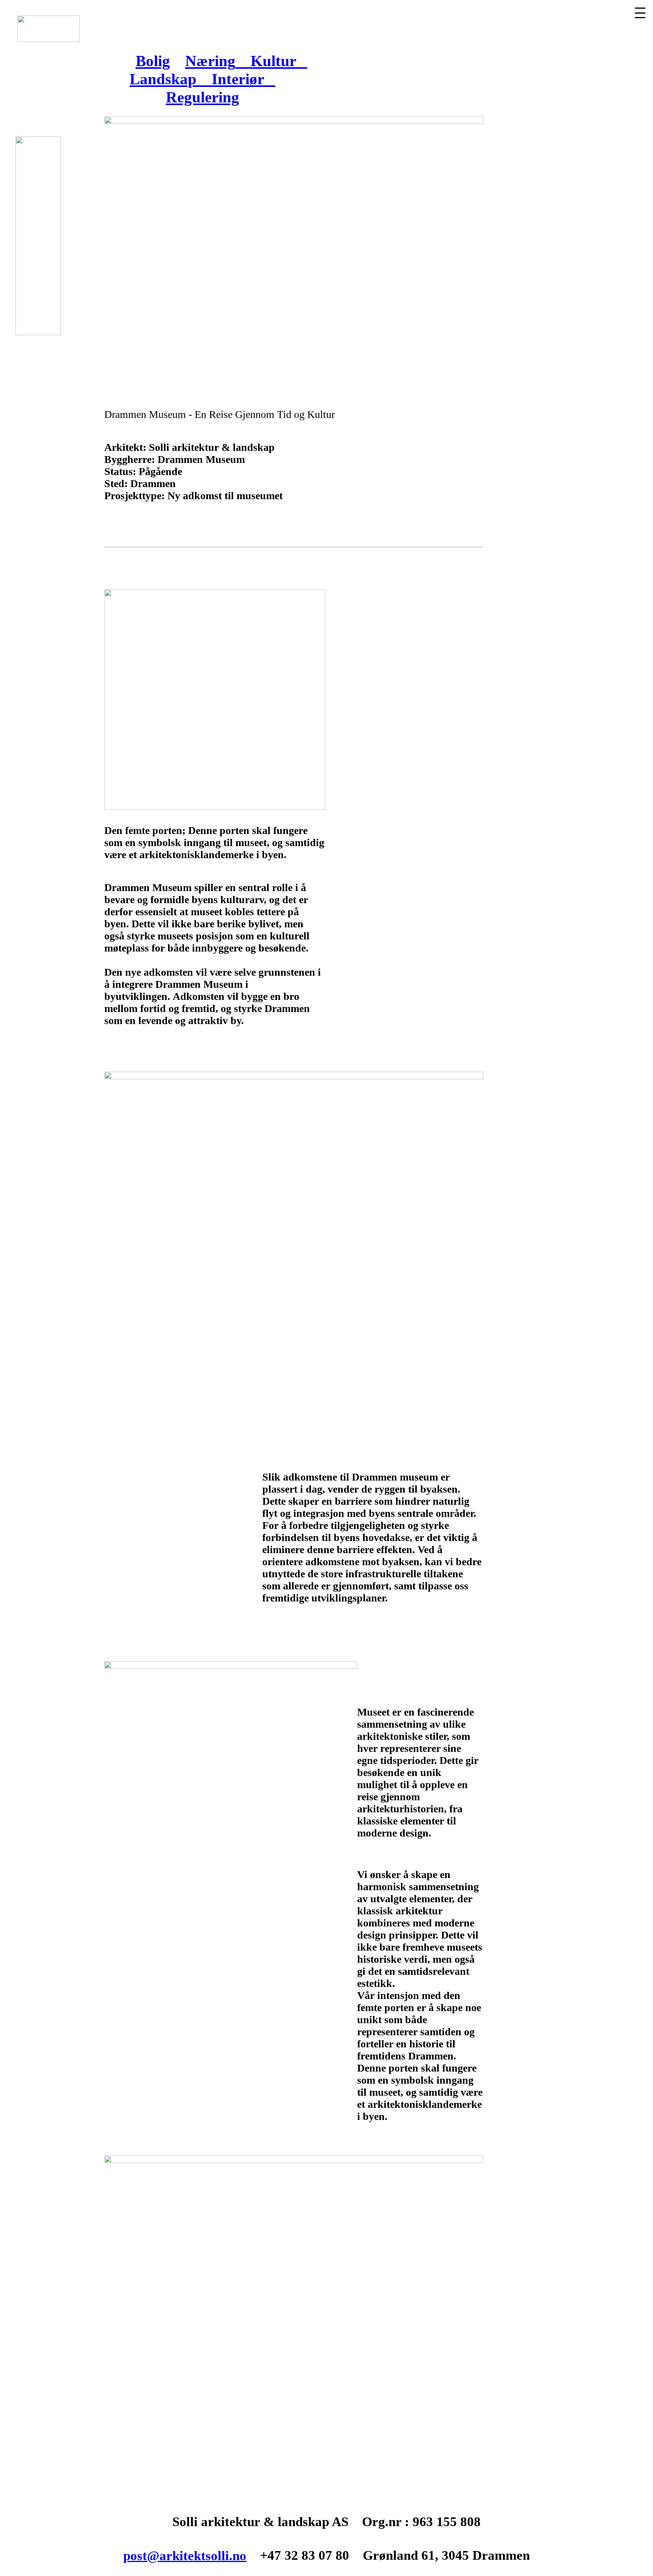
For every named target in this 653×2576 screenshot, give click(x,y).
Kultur (273, 61)
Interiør (243, 79)
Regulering (203, 97)
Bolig (153, 61)
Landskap (171, 79)
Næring (210, 61)
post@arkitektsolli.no (185, 2556)
